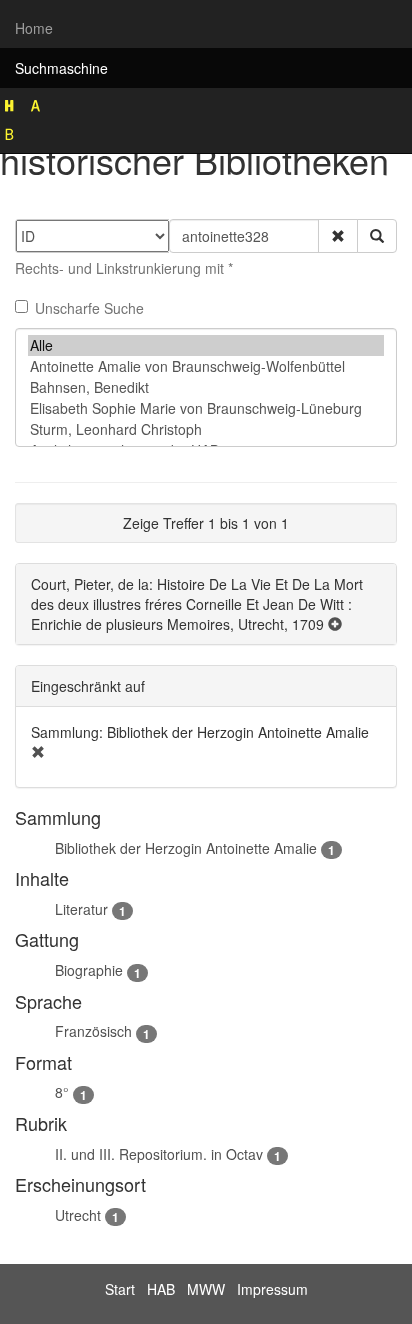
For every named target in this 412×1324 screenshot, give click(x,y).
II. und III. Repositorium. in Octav (159, 1154)
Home (34, 28)
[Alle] (206, 345)
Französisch (93, 1031)
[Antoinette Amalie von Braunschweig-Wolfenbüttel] (206, 366)
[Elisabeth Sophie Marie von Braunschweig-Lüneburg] (206, 408)
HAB (161, 1289)
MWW (206, 1289)
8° (62, 1092)
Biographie (89, 970)
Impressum (272, 1289)
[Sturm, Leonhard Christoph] (206, 429)
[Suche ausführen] (377, 236)
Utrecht (78, 1215)
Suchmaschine (61, 68)
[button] (338, 236)
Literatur (81, 909)
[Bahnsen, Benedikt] (206, 387)
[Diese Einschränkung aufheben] (38, 752)
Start (120, 1289)
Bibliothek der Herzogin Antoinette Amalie (186, 848)
